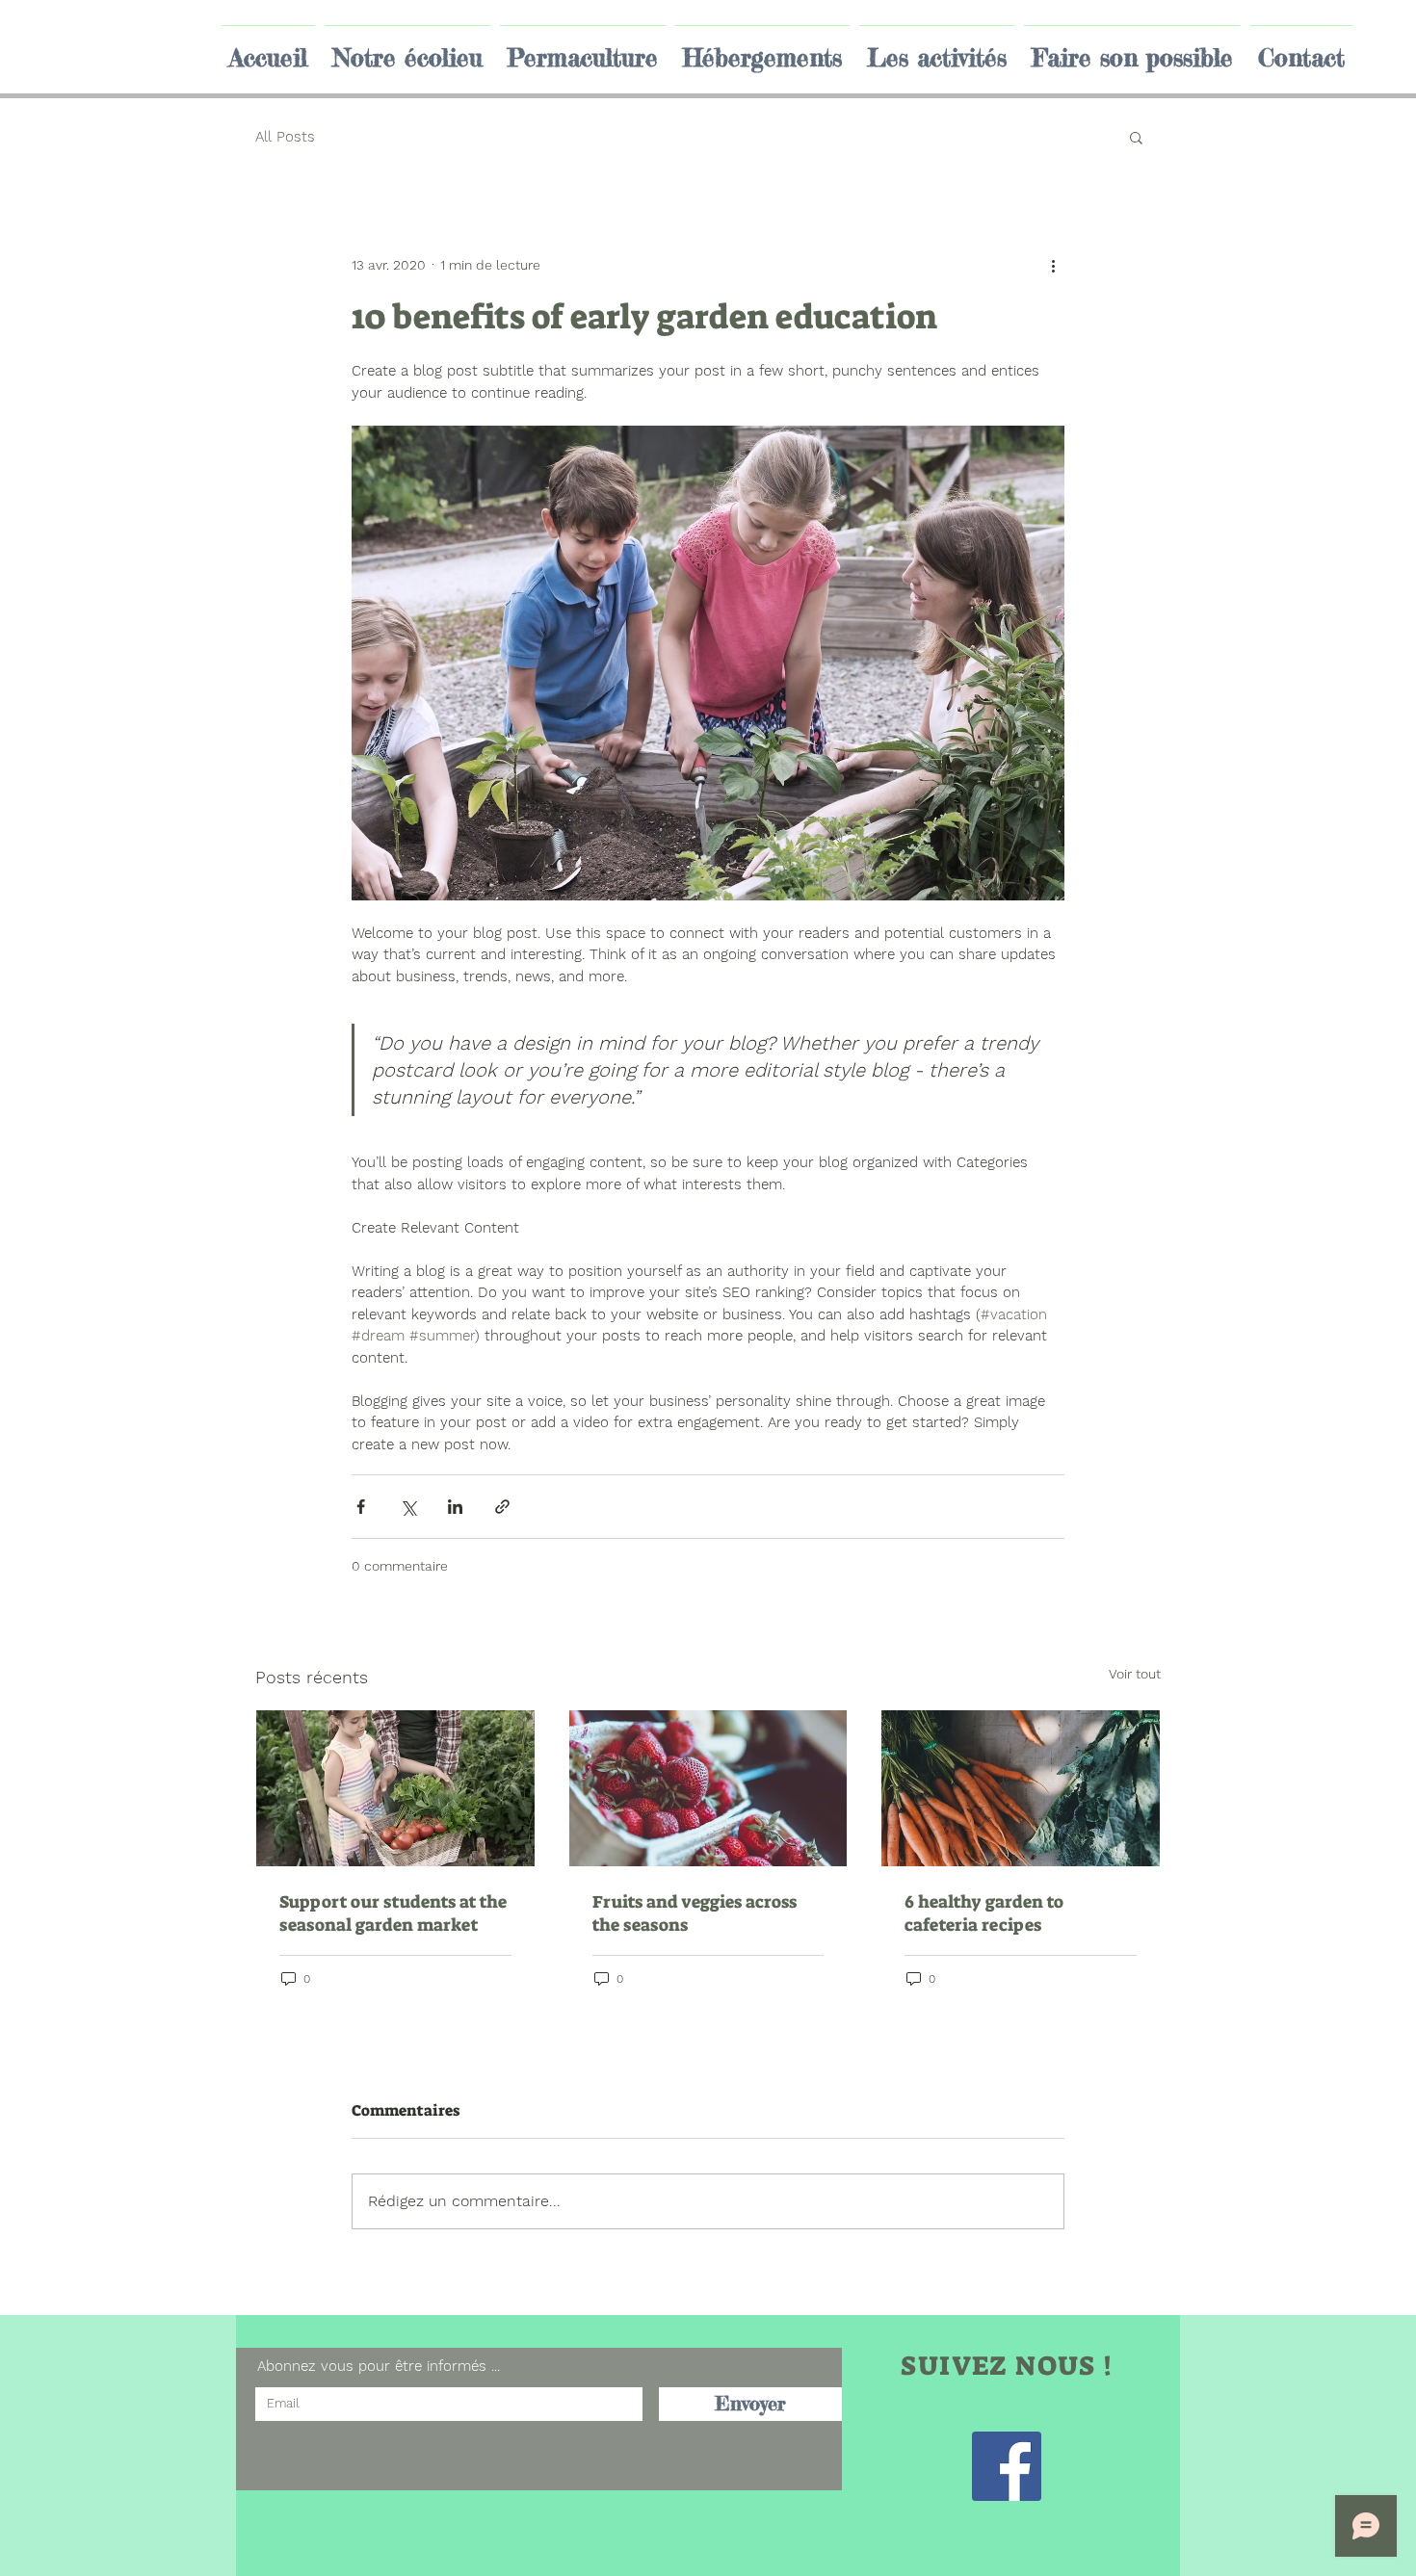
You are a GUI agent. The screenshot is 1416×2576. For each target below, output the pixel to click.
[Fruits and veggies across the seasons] (708, 1788)
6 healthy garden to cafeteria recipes (984, 1913)
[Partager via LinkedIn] (455, 1507)
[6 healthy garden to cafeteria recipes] (1021, 1788)
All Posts (285, 137)
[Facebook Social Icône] (1007, 2466)
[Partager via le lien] (502, 1507)
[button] (1136, 137)
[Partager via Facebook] (361, 1507)
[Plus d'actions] (1053, 265)
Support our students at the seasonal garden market (393, 1913)
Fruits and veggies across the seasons (695, 1913)
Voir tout (1135, 1674)
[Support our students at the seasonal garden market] (395, 1788)
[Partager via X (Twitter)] (408, 1507)
